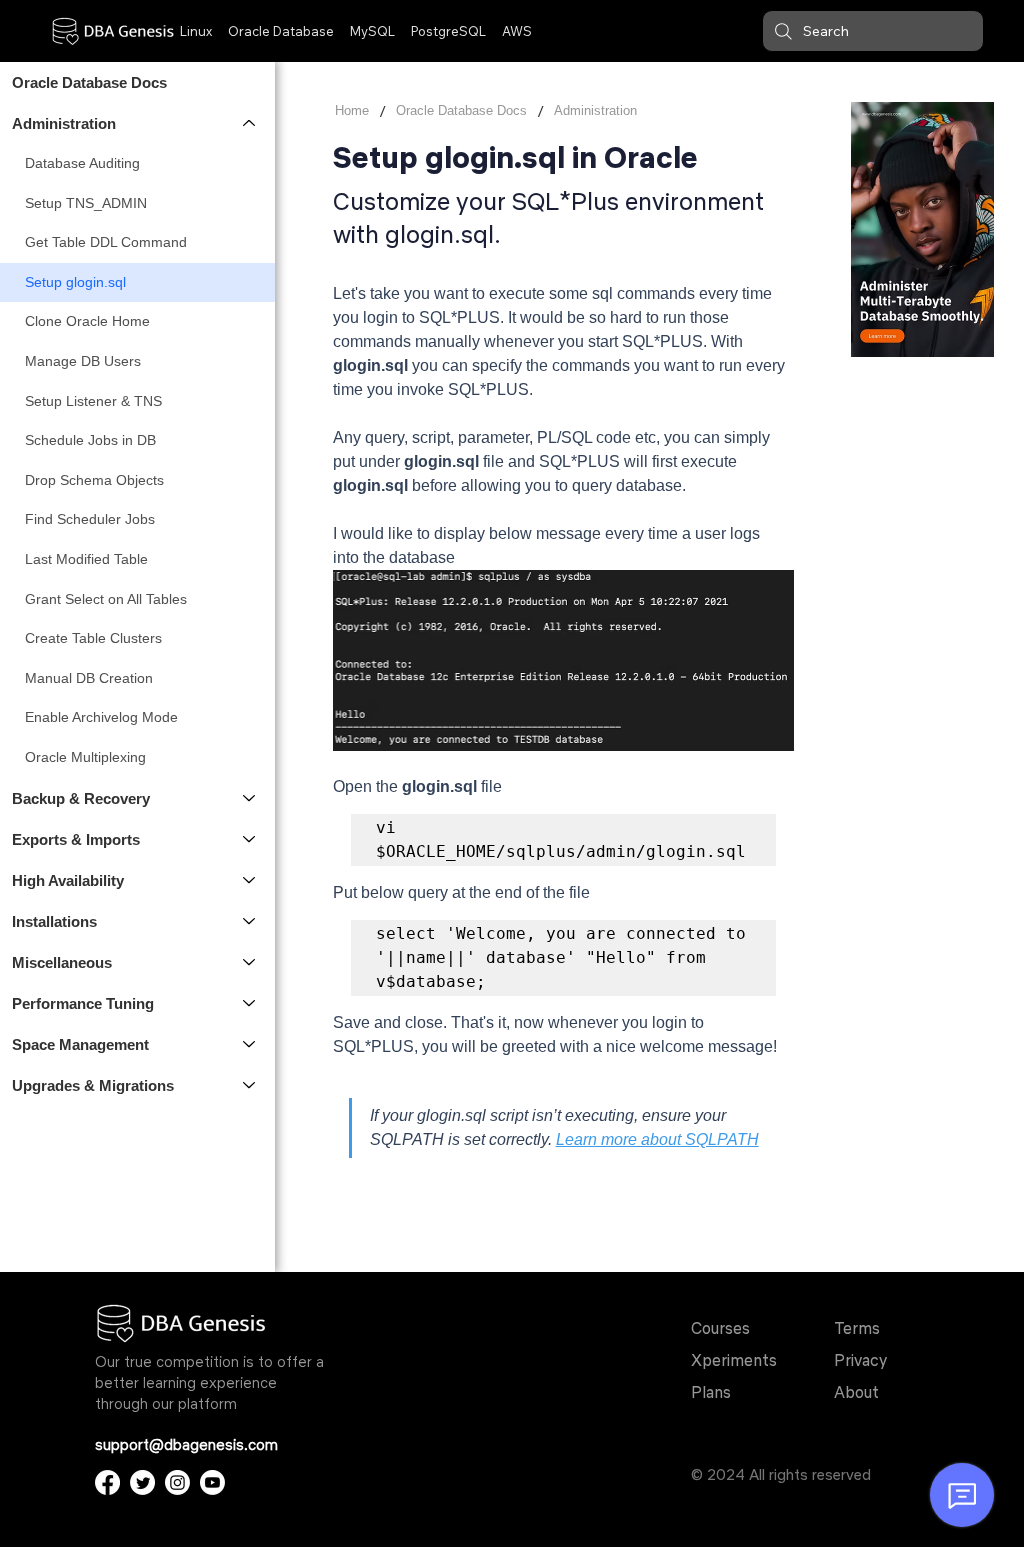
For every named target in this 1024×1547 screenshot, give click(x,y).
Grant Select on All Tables (106, 599)
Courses (720, 1328)
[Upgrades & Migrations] (250, 1085)
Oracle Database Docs (89, 82)
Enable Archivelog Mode (101, 717)
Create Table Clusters (93, 638)
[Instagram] (177, 1482)
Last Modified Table (86, 559)
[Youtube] (212, 1482)
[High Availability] (250, 880)
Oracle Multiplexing (85, 757)
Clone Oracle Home (87, 321)
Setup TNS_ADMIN (86, 203)
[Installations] (250, 921)
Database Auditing (82, 163)
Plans (711, 1392)
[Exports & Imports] (250, 839)
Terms (857, 1328)
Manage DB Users (83, 361)
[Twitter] (142, 1482)
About (856, 1392)
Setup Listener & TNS (93, 401)
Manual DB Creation (89, 678)
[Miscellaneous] (250, 962)
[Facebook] (107, 1482)
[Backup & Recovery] (250, 798)
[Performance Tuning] (250, 1003)
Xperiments (734, 1360)
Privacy (860, 1360)
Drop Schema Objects (94, 480)
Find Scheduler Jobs (90, 519)
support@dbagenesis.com (186, 1444)
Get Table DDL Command (106, 242)
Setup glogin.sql (75, 282)
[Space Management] (250, 1044)
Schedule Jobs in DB (90, 440)
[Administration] (250, 123)
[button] (873, 31)
